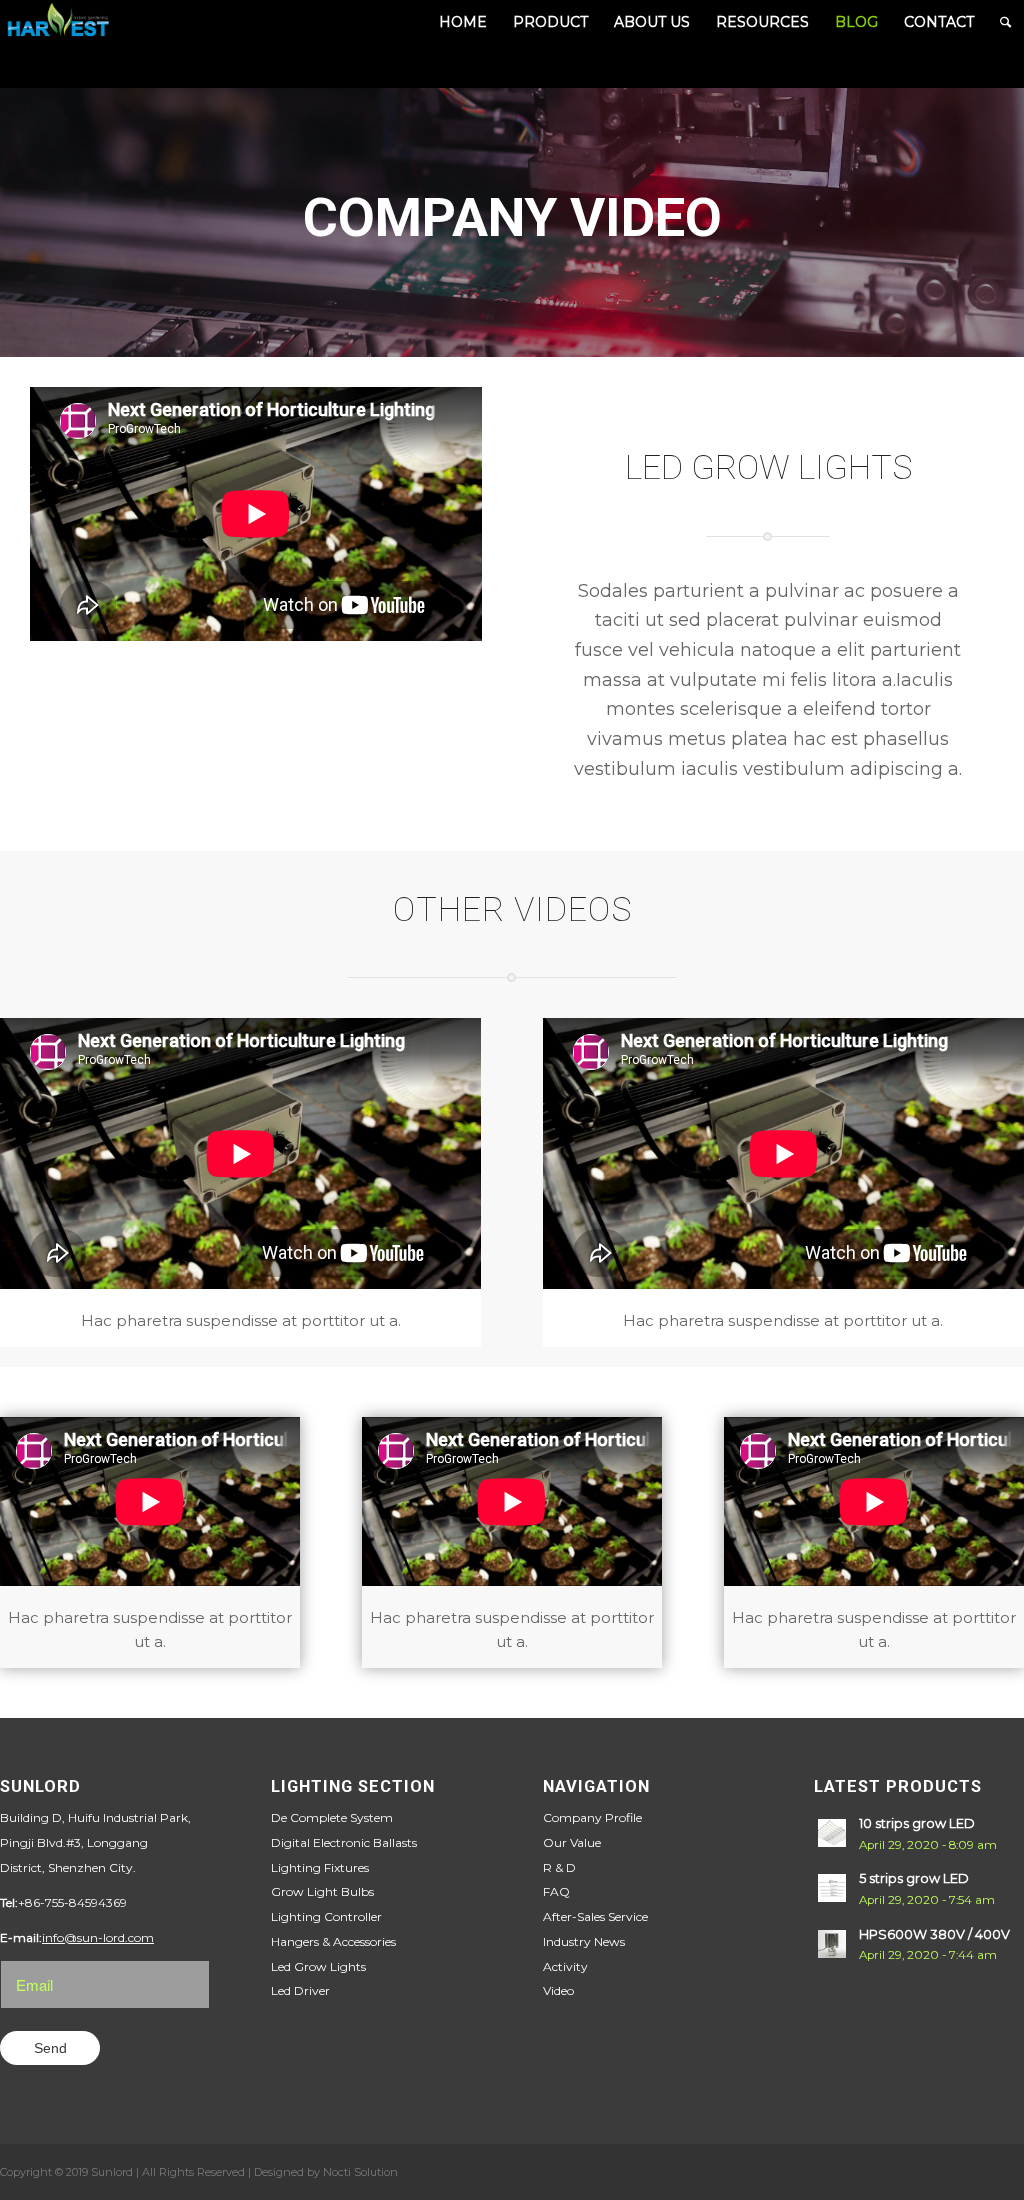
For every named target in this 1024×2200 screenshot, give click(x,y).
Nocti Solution (360, 2172)
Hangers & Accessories (333, 1941)
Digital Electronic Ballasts (344, 1842)
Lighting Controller (326, 1916)
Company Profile (592, 1817)
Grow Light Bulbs (322, 1891)
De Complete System (332, 1817)
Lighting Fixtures (320, 1867)
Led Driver (300, 1990)
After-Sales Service (595, 1916)
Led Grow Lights (318, 1966)
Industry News (584, 1941)
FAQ (556, 1891)
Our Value (572, 1842)
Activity (565, 1966)
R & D (559, 1867)
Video (558, 1990)
